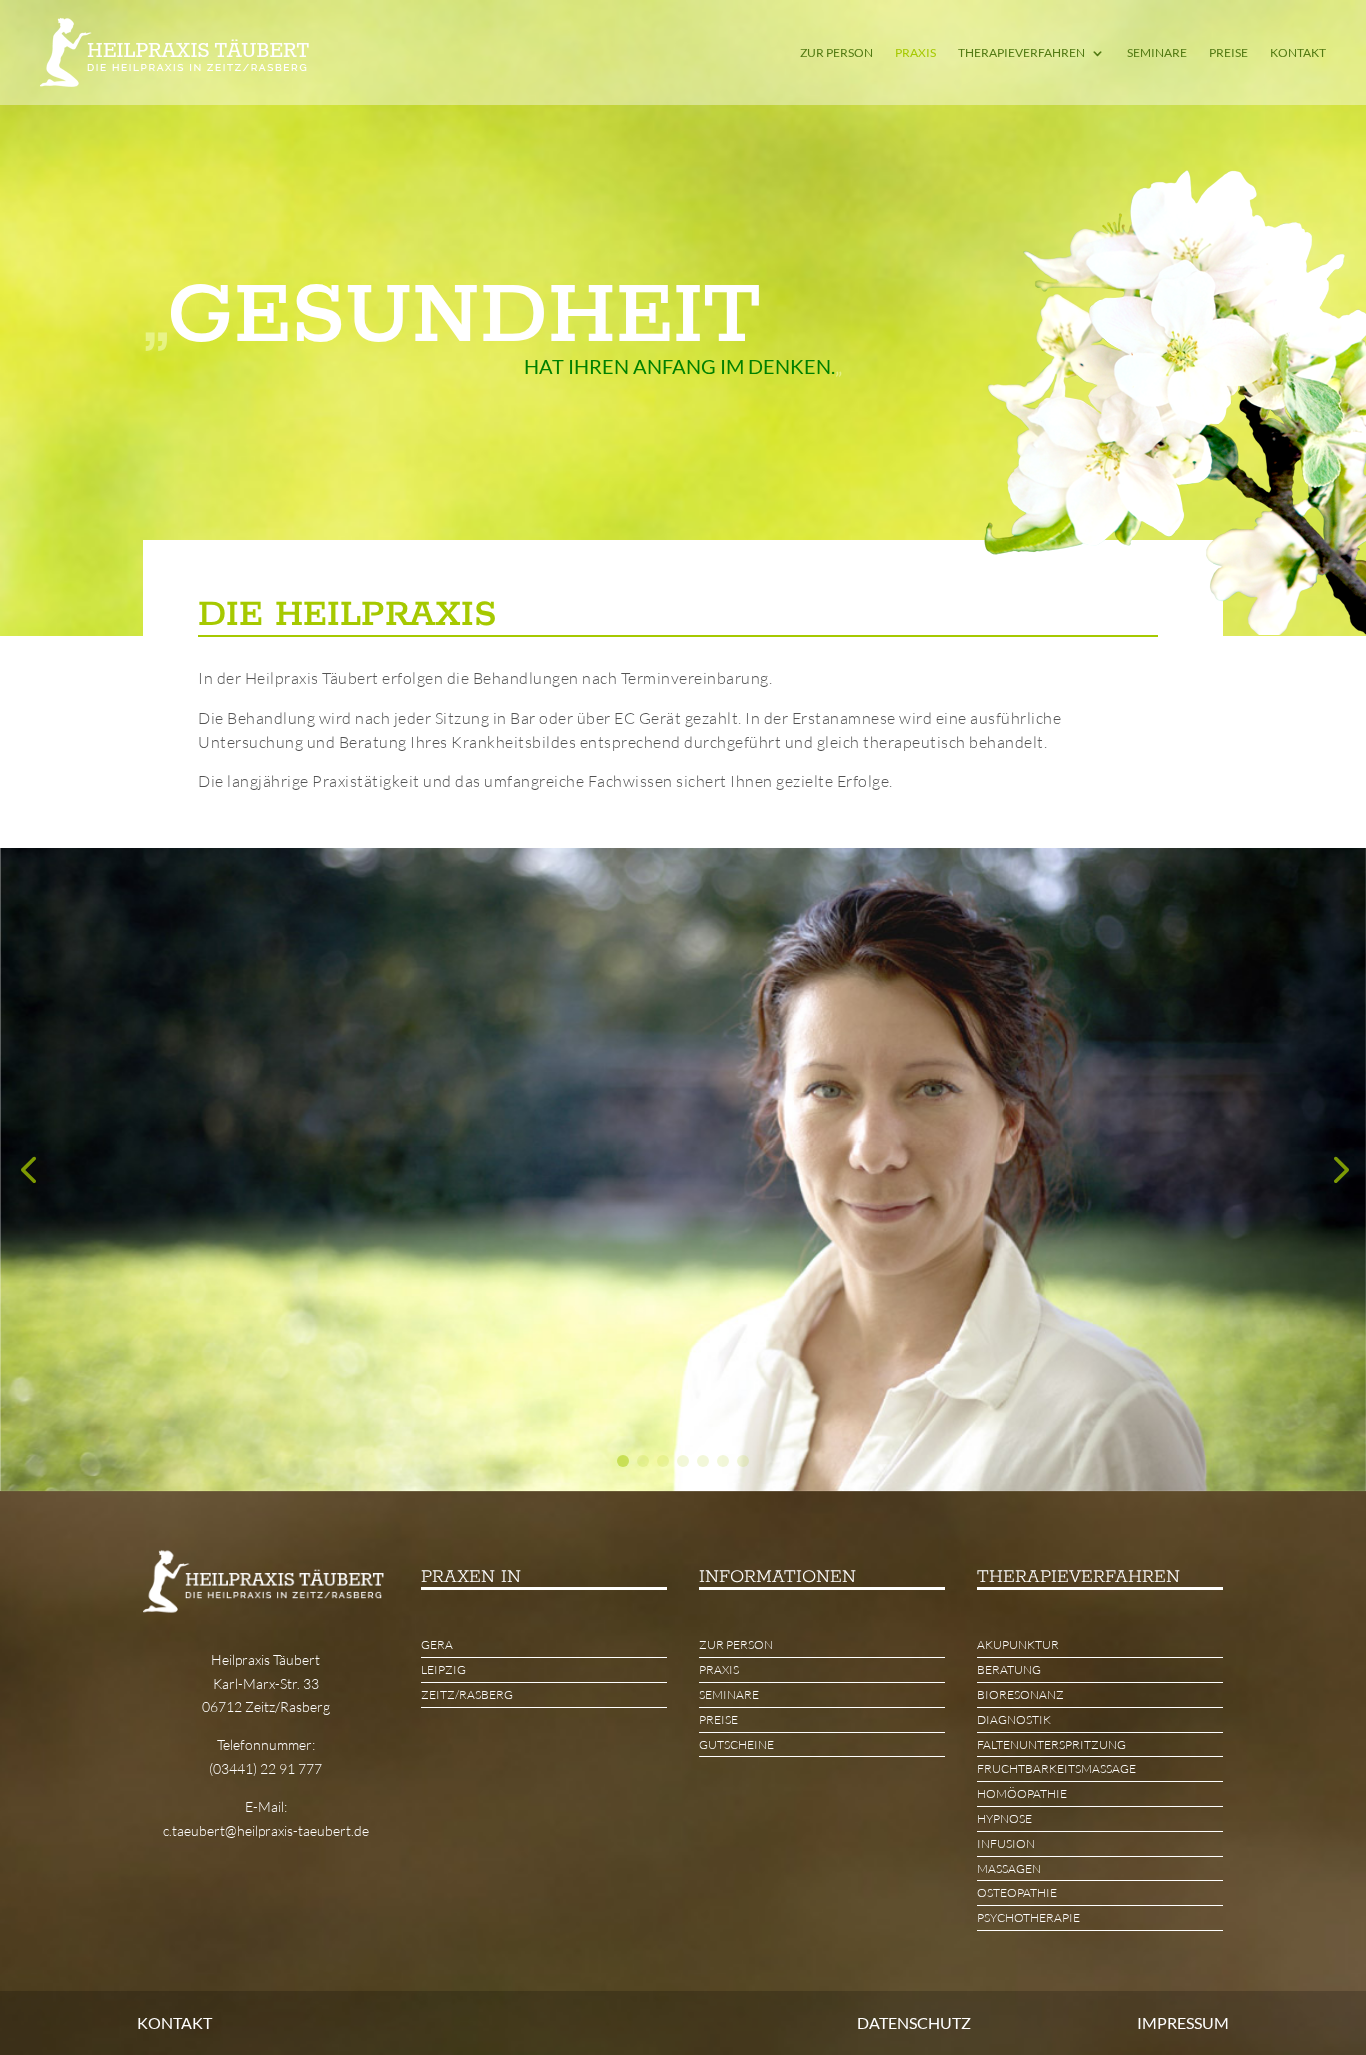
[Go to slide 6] (723, 1461)
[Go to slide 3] (663, 1461)
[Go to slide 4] (683, 1461)
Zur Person (836, 52)
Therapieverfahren (1021, 52)
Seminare (1157, 52)
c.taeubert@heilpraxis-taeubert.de (266, 1830)
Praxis (915, 52)
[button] (28, 1169)
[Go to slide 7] (743, 1461)
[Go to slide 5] (703, 1461)
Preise (1228, 52)
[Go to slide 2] (643, 1461)
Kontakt (1298, 52)
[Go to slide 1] (623, 1461)
